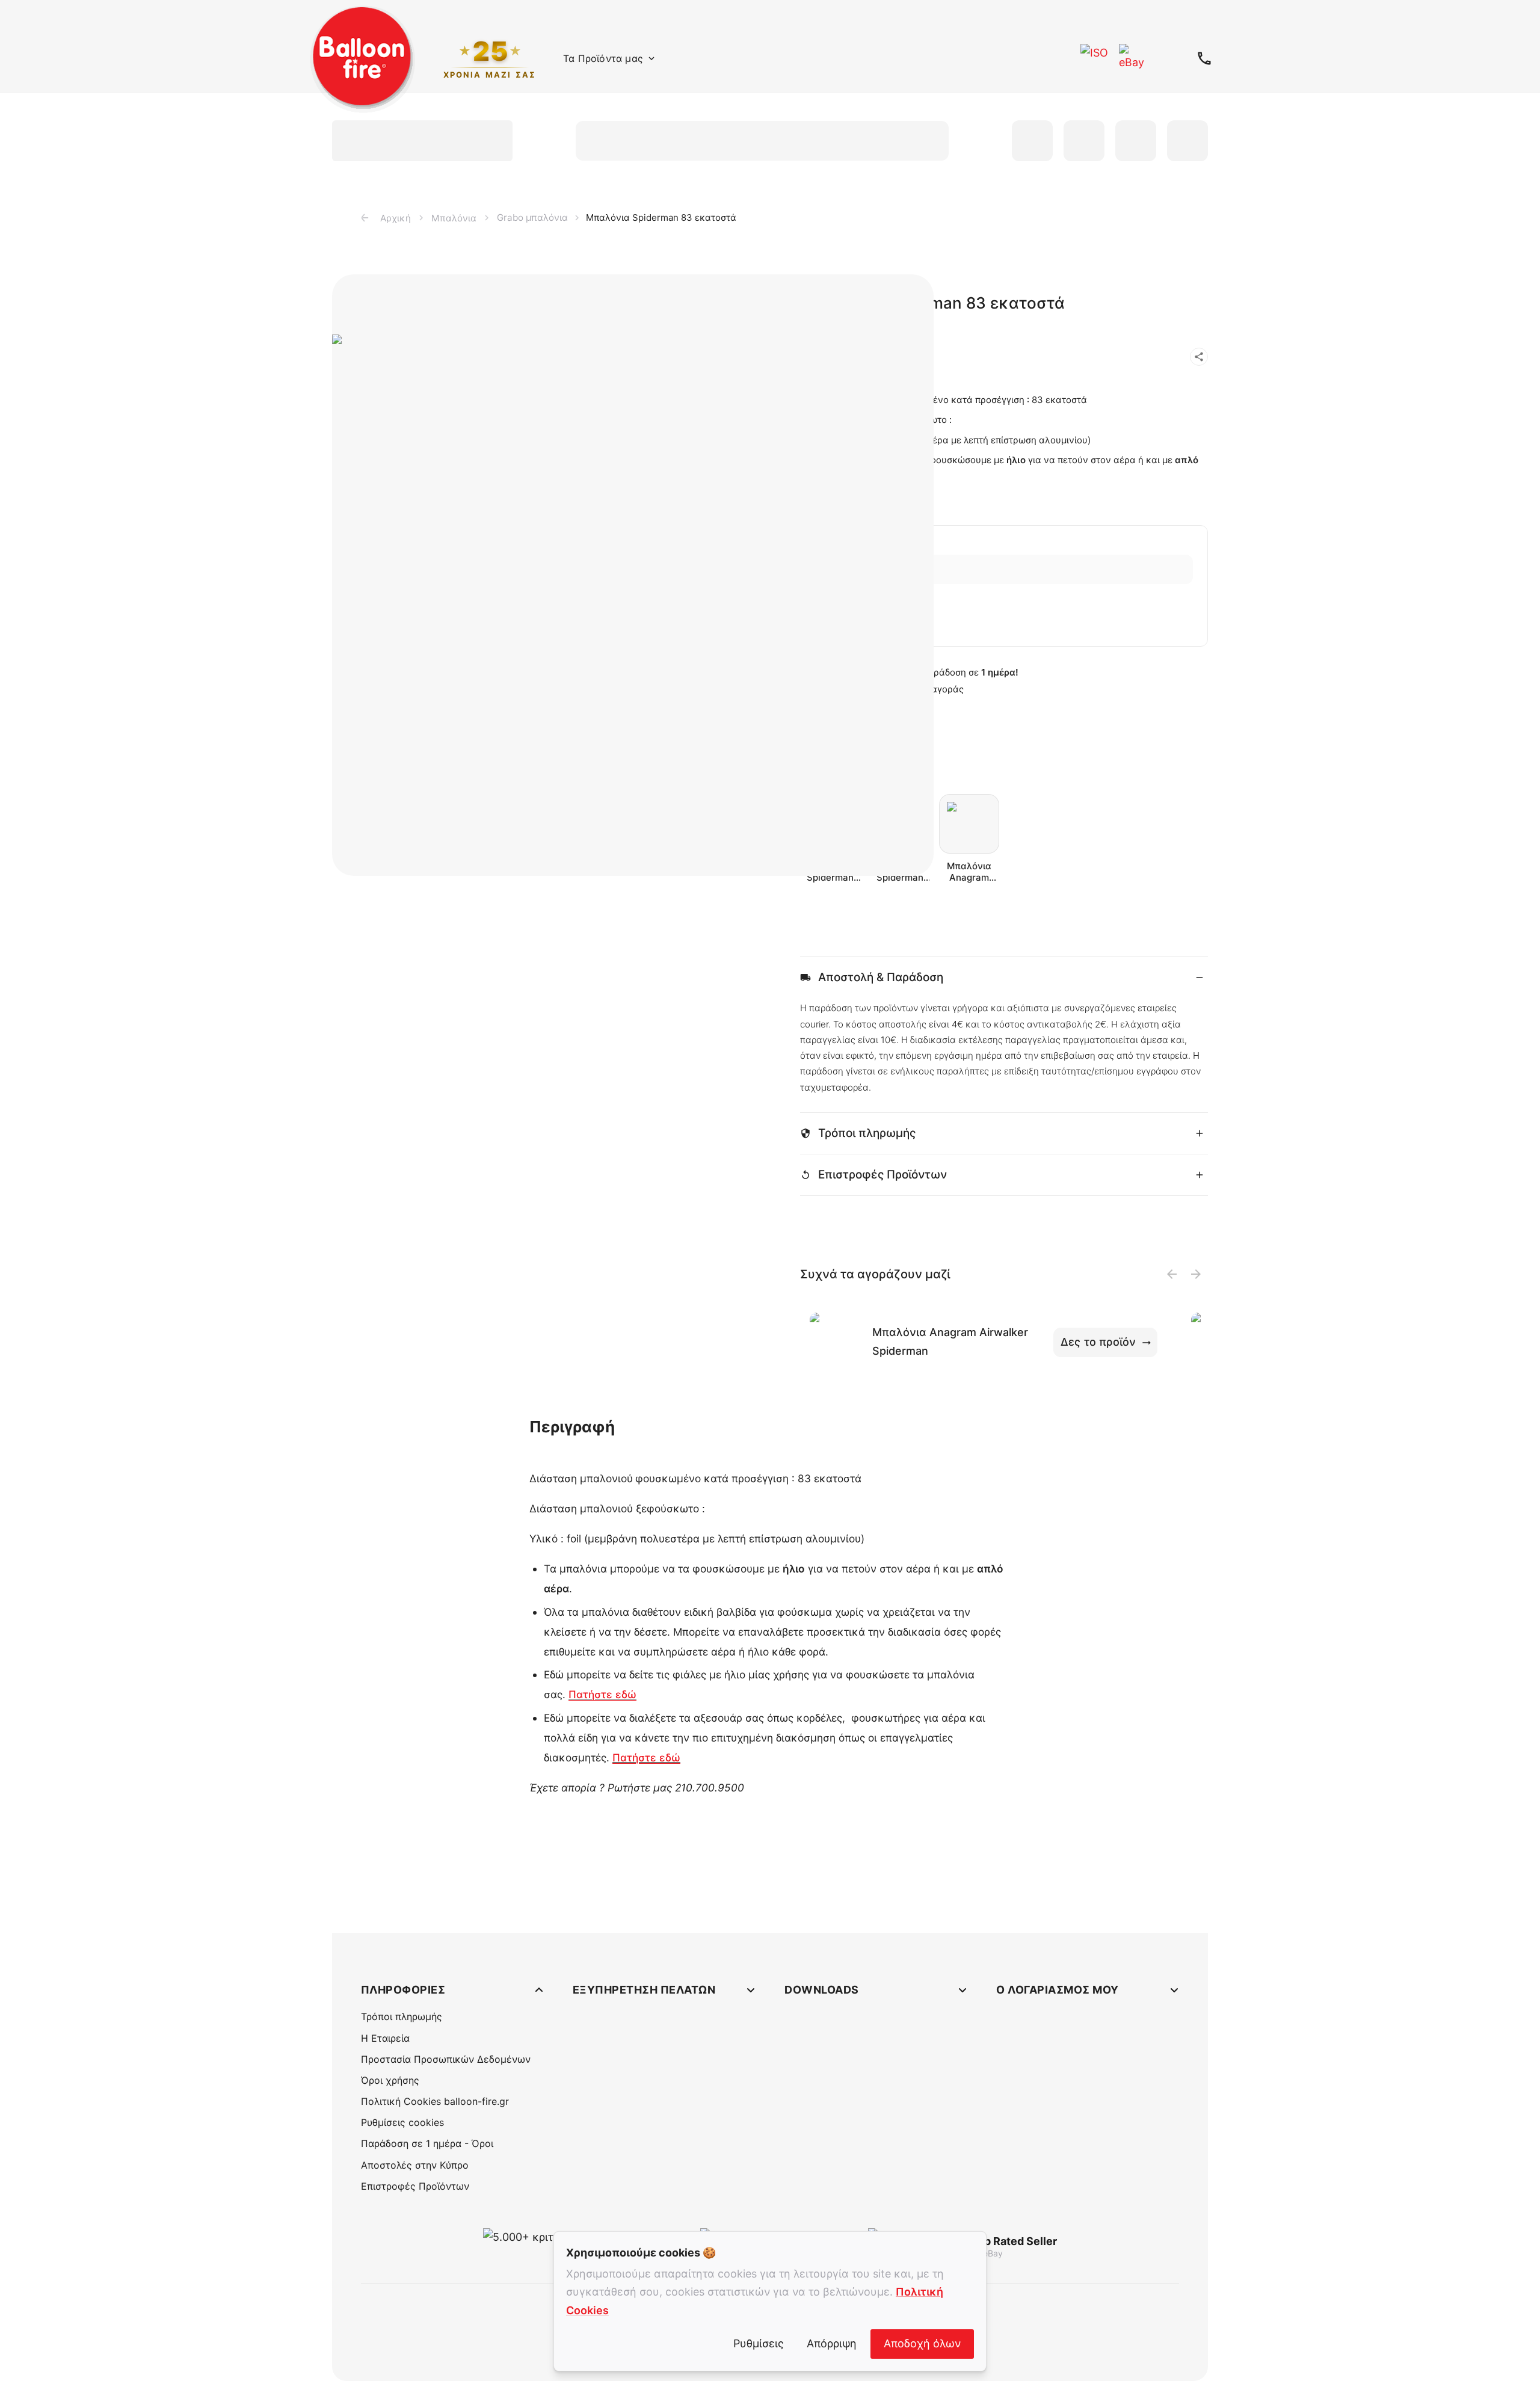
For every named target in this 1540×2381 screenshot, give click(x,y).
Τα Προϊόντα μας (603, 58)
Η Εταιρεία (385, 2038)
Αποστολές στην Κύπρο (415, 2165)
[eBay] (1133, 58)
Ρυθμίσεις (759, 2343)
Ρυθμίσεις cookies (402, 2122)
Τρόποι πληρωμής (402, 2016)
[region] (536, 575)
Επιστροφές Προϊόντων (415, 2186)
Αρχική (396, 218)
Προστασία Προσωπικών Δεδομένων (446, 2059)
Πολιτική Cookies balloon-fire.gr (435, 2101)
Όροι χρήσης (390, 2080)
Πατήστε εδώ (602, 1694)
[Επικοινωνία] (1204, 58)
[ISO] (1095, 58)
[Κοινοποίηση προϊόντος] (1199, 357)
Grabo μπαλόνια (532, 218)
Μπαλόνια (454, 218)
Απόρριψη (832, 2343)
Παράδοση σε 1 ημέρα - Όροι (427, 2143)
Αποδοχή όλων (922, 2343)
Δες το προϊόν (1098, 1342)
